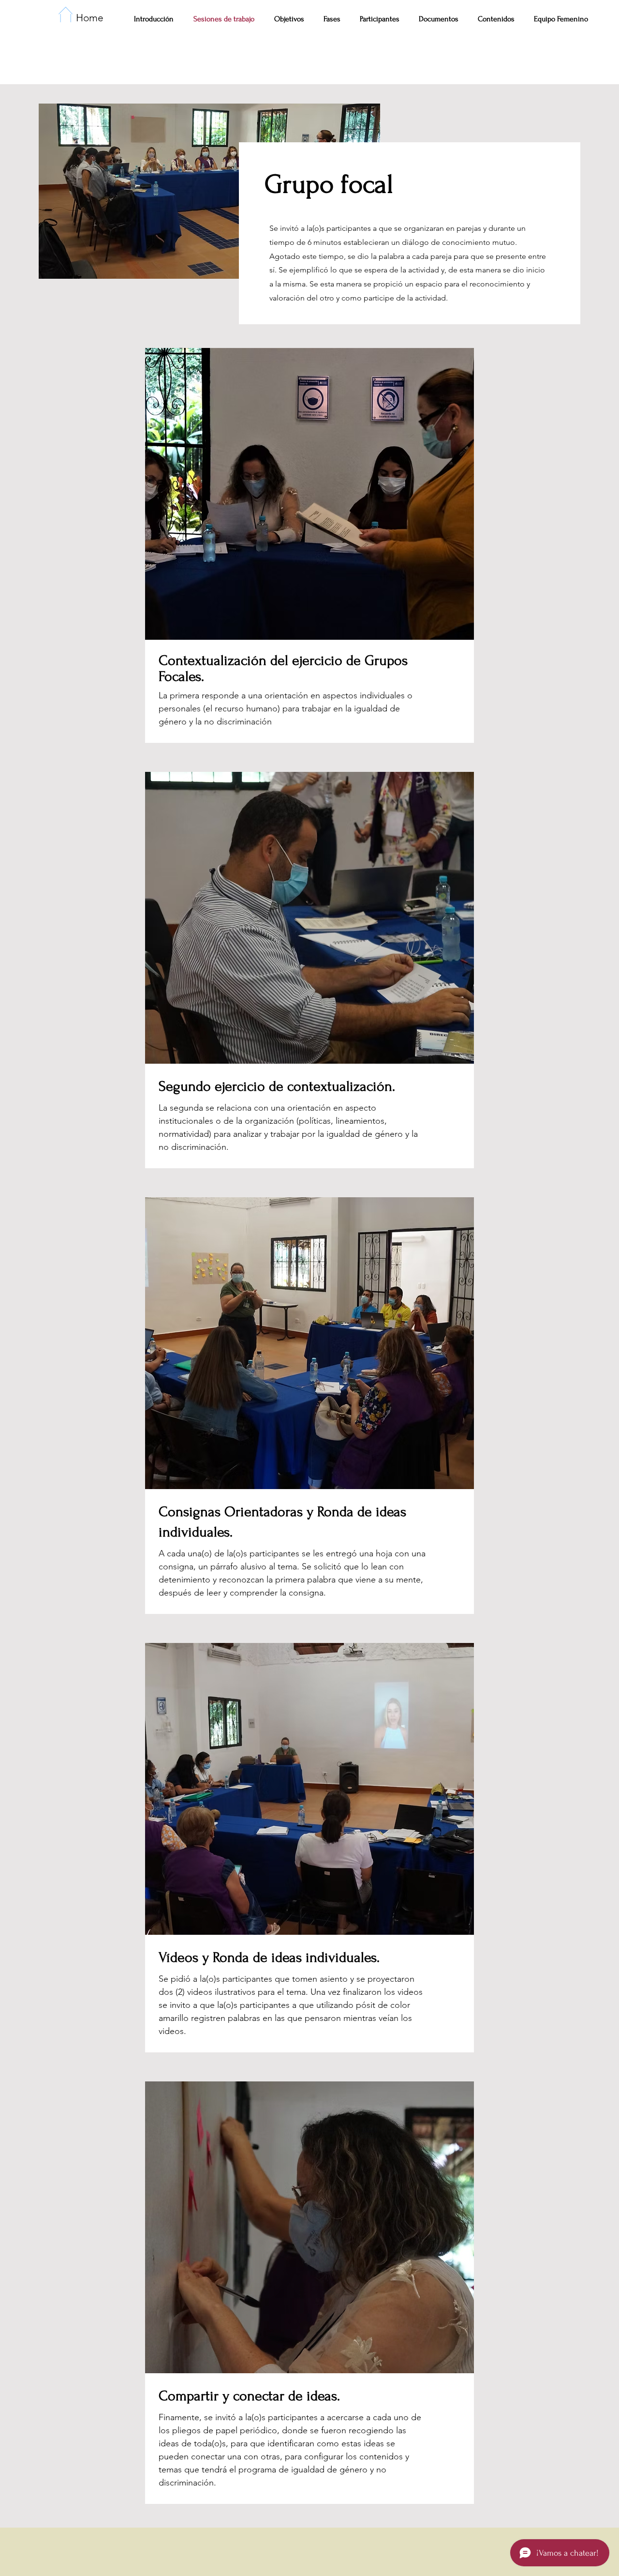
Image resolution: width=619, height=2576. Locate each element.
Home (90, 18)
